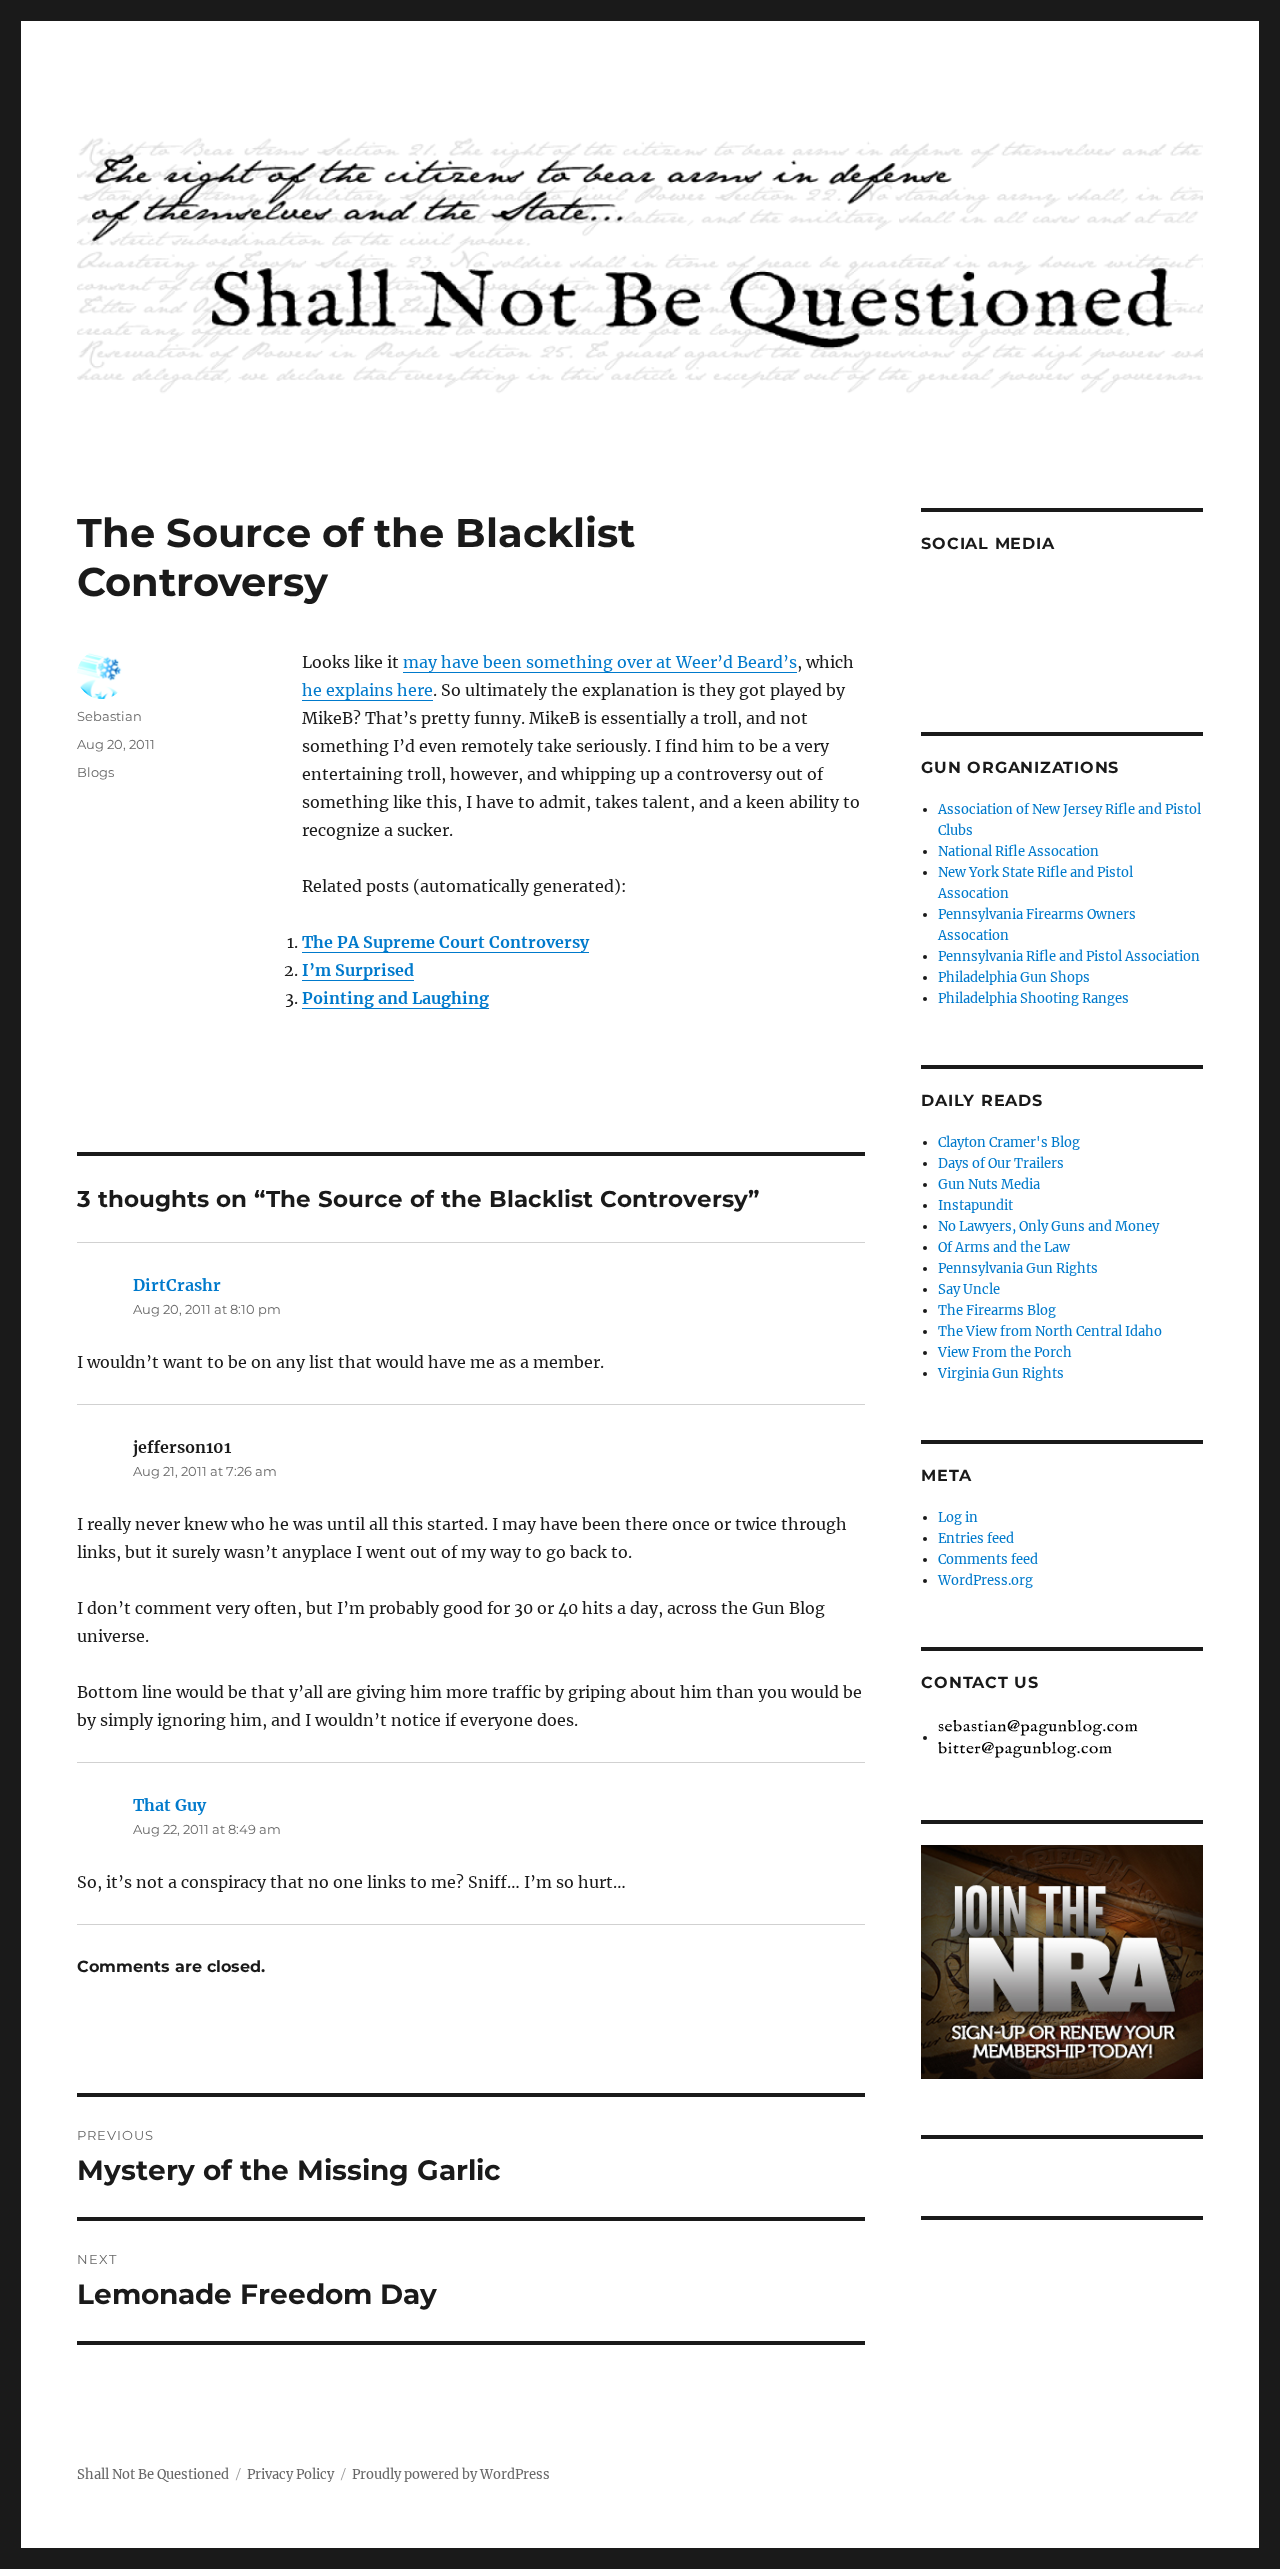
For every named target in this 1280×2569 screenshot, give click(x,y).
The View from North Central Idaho (1050, 1331)
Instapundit (975, 1205)
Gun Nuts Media (989, 1184)
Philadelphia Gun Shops (1014, 977)
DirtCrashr (177, 1285)
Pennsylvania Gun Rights (1018, 1268)
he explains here (367, 690)
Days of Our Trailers (1001, 1163)
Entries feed (976, 1538)
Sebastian (109, 716)
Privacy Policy (290, 2474)
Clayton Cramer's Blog (1009, 1142)
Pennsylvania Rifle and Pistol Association (1069, 956)
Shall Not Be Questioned (153, 2474)
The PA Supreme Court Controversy (445, 942)
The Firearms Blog (997, 1310)
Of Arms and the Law (1004, 1247)
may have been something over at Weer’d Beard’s (600, 662)
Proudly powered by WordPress (451, 2474)
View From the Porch (1005, 1352)
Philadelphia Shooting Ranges (1033, 998)
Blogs (95, 772)
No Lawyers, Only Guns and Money (1048, 1226)
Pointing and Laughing (395, 998)
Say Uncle (969, 1289)
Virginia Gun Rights (1001, 1373)
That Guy (169, 1805)
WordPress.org (985, 1580)
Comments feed (988, 1559)
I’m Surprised (358, 970)
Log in (958, 1517)
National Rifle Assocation (1018, 851)
